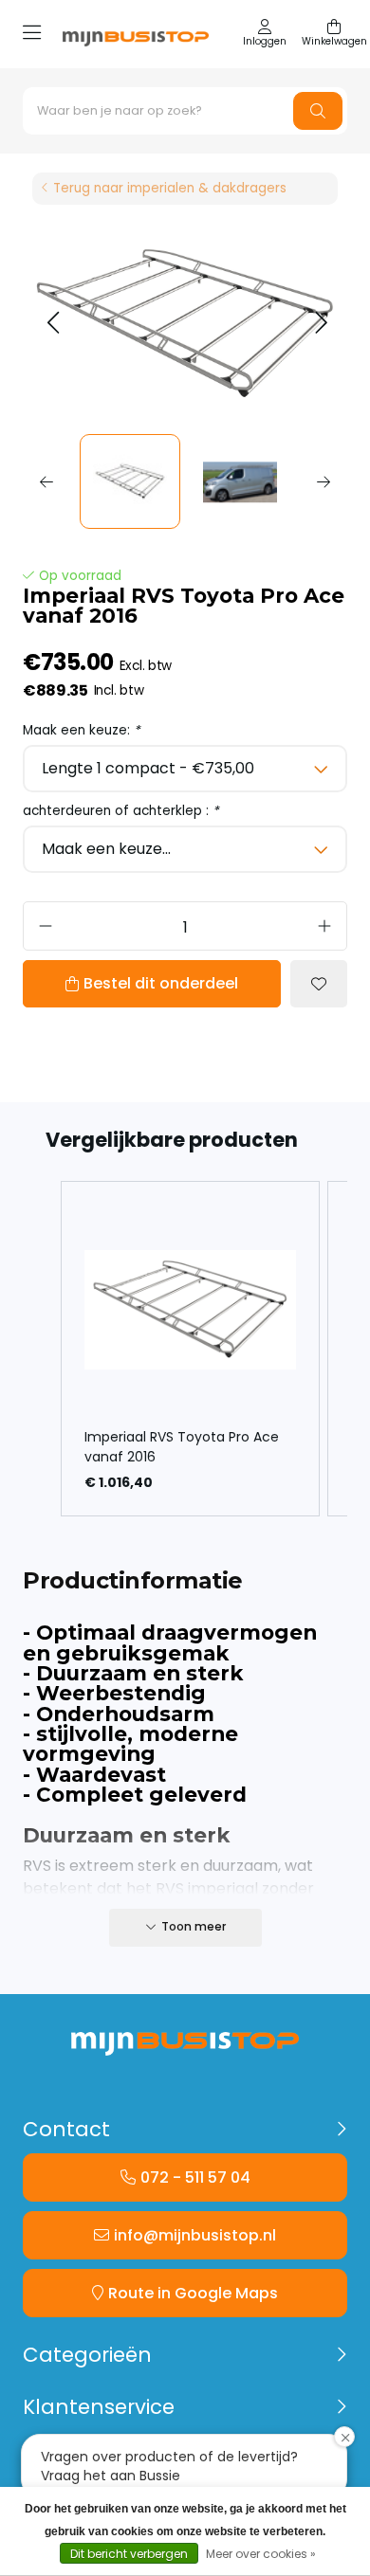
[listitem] (190, 1349)
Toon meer (194, 1926)
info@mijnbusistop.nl (195, 2235)
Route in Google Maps (193, 2293)
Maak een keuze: (82, 730)
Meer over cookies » (261, 2554)
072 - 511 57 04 (195, 2177)
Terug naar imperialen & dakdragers (170, 188)
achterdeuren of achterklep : (121, 811)
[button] (53, 324)
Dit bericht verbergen (129, 2554)
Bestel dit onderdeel (161, 983)
